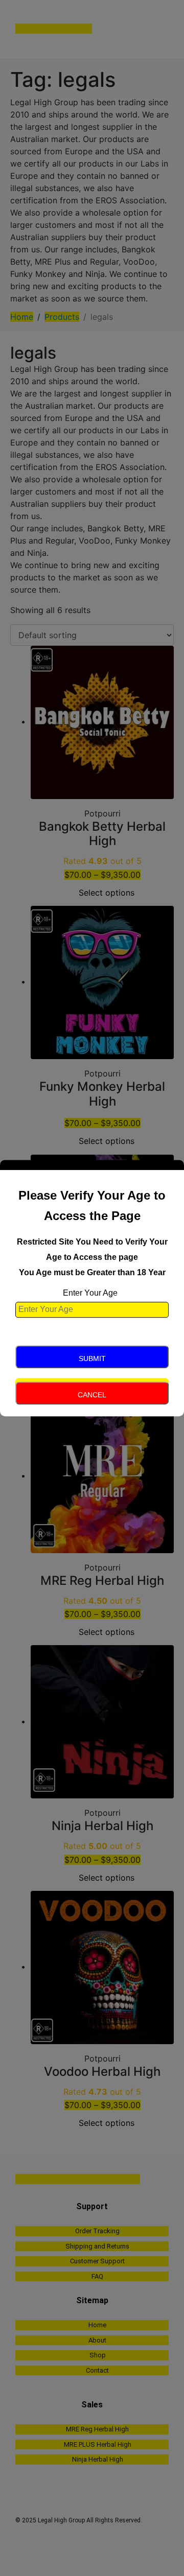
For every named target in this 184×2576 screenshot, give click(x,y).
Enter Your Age (90, 1293)
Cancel (92, 1395)
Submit (92, 1359)
